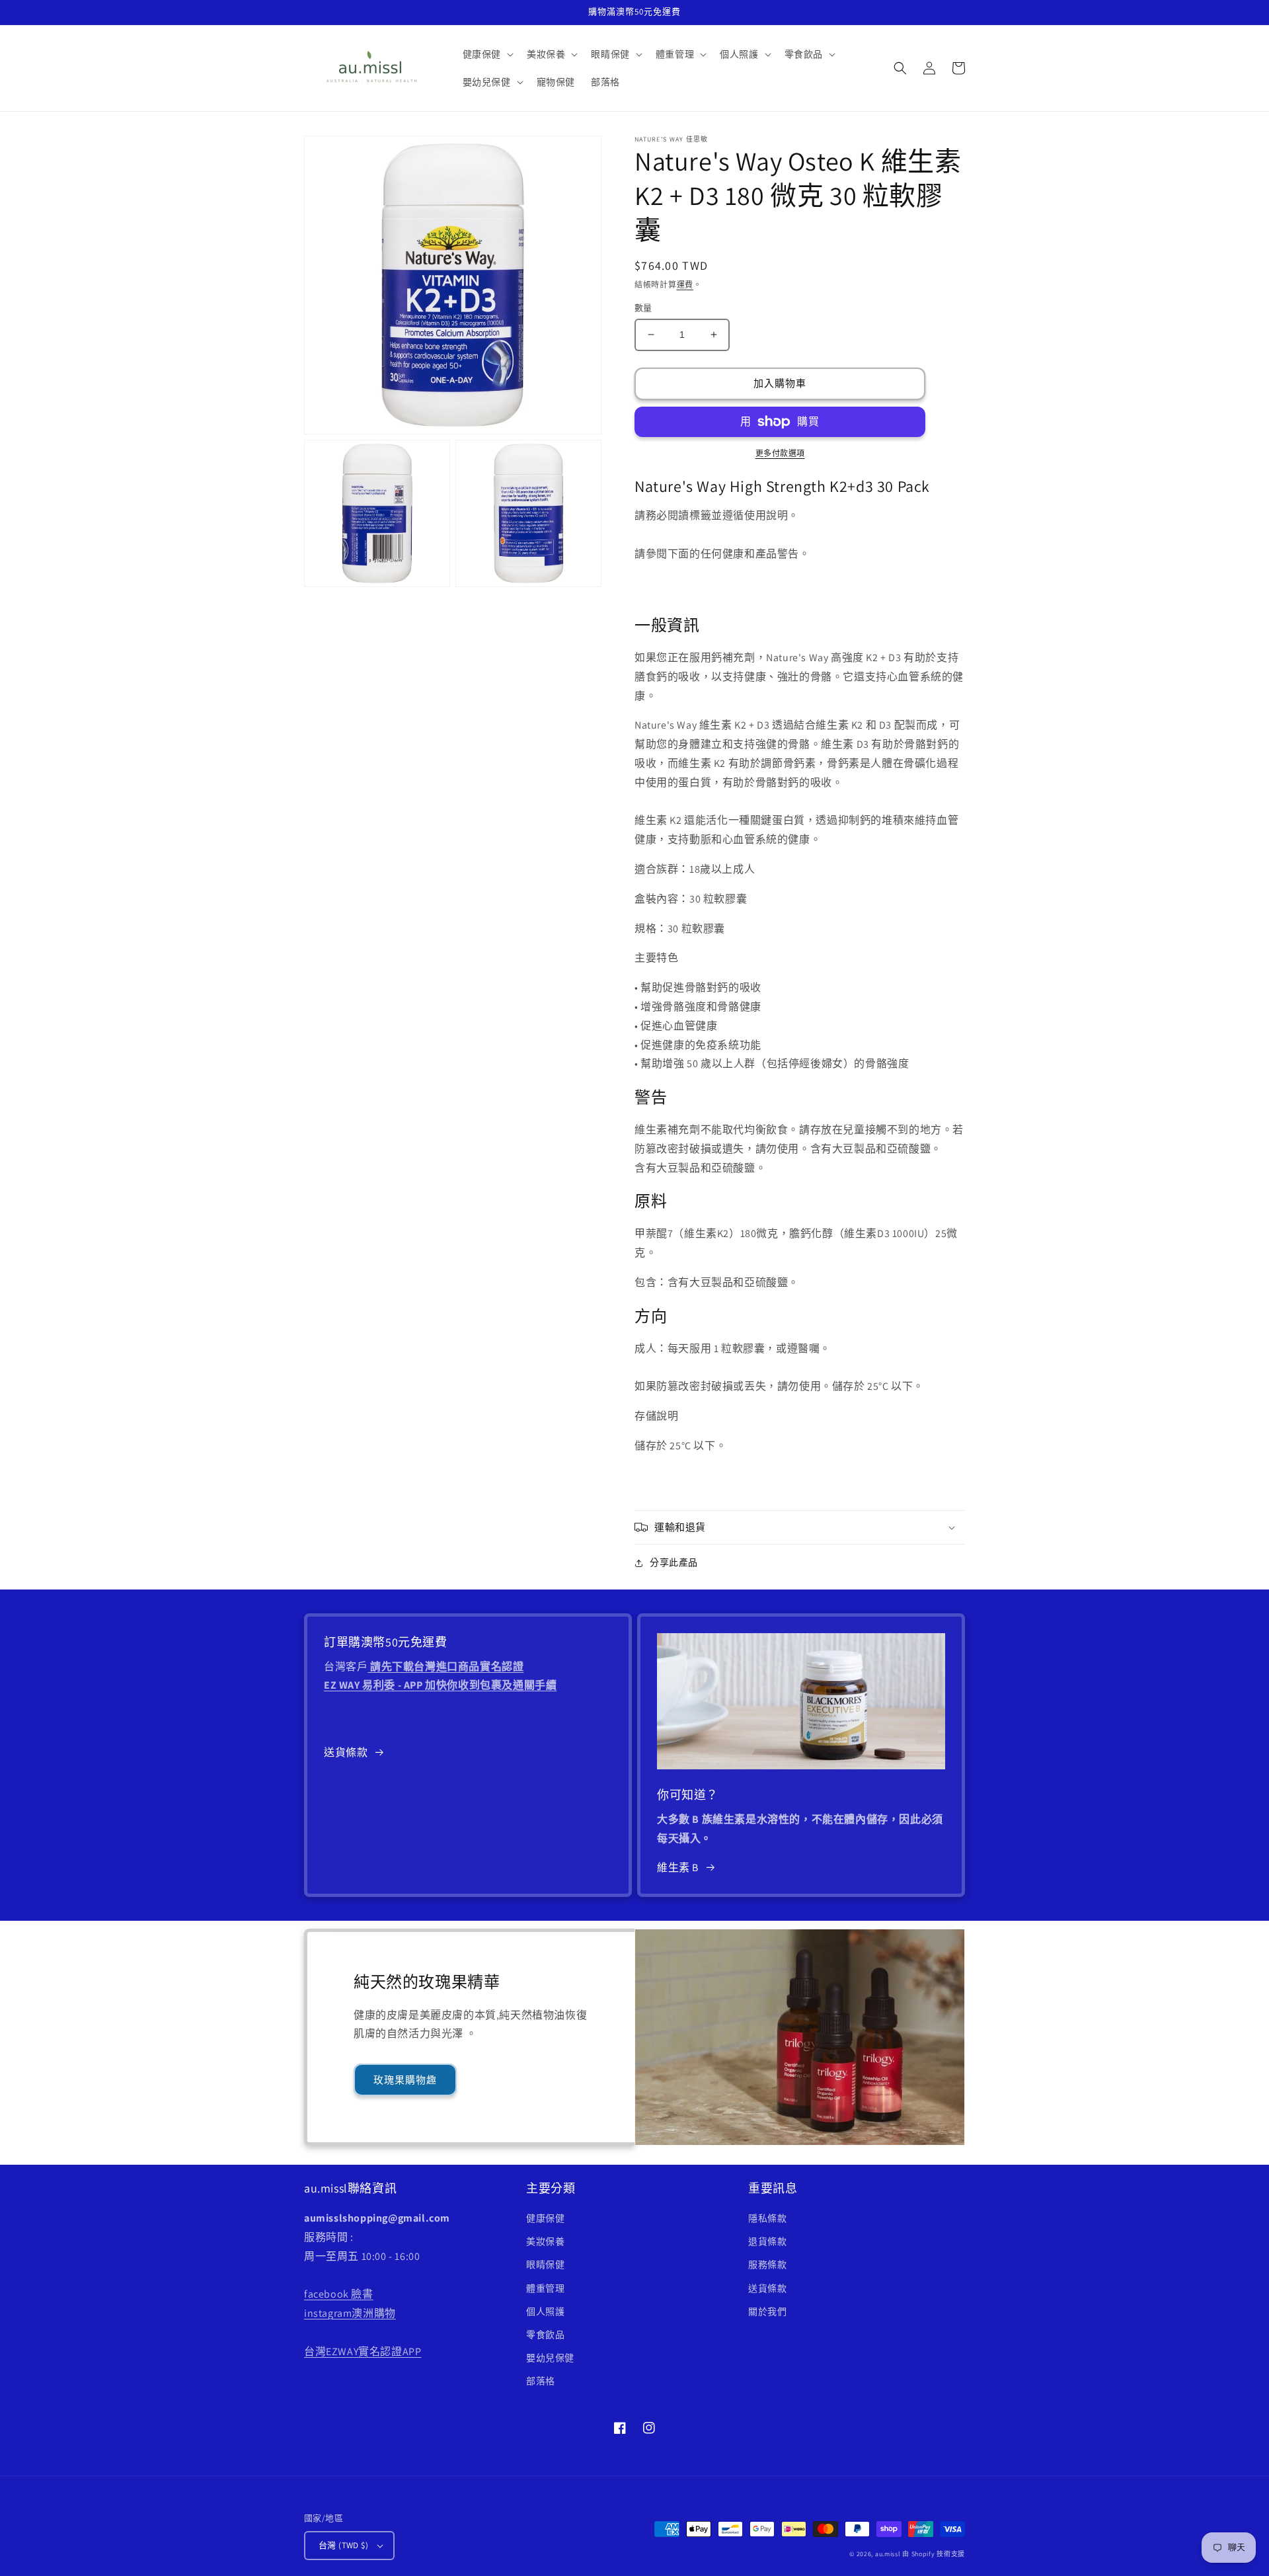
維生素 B (678, 1868)
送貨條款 (346, 1752)
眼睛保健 (545, 2265)
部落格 (541, 2381)
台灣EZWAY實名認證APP (363, 2352)
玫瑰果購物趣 (405, 2080)
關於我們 (767, 2312)
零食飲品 (545, 2335)
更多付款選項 (780, 453)
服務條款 (767, 2265)
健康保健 (545, 2218)
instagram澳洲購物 (350, 2313)
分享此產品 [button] (674, 1562)
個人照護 (545, 2312)
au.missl (888, 2554)
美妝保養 (545, 2241)
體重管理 (545, 2288)
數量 (643, 308)
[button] (487, 54)
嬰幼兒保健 (550, 2358)
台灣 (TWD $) (343, 2545)
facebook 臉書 (339, 2294)
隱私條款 (767, 2218)
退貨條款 (767, 2241)
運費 (685, 285)
